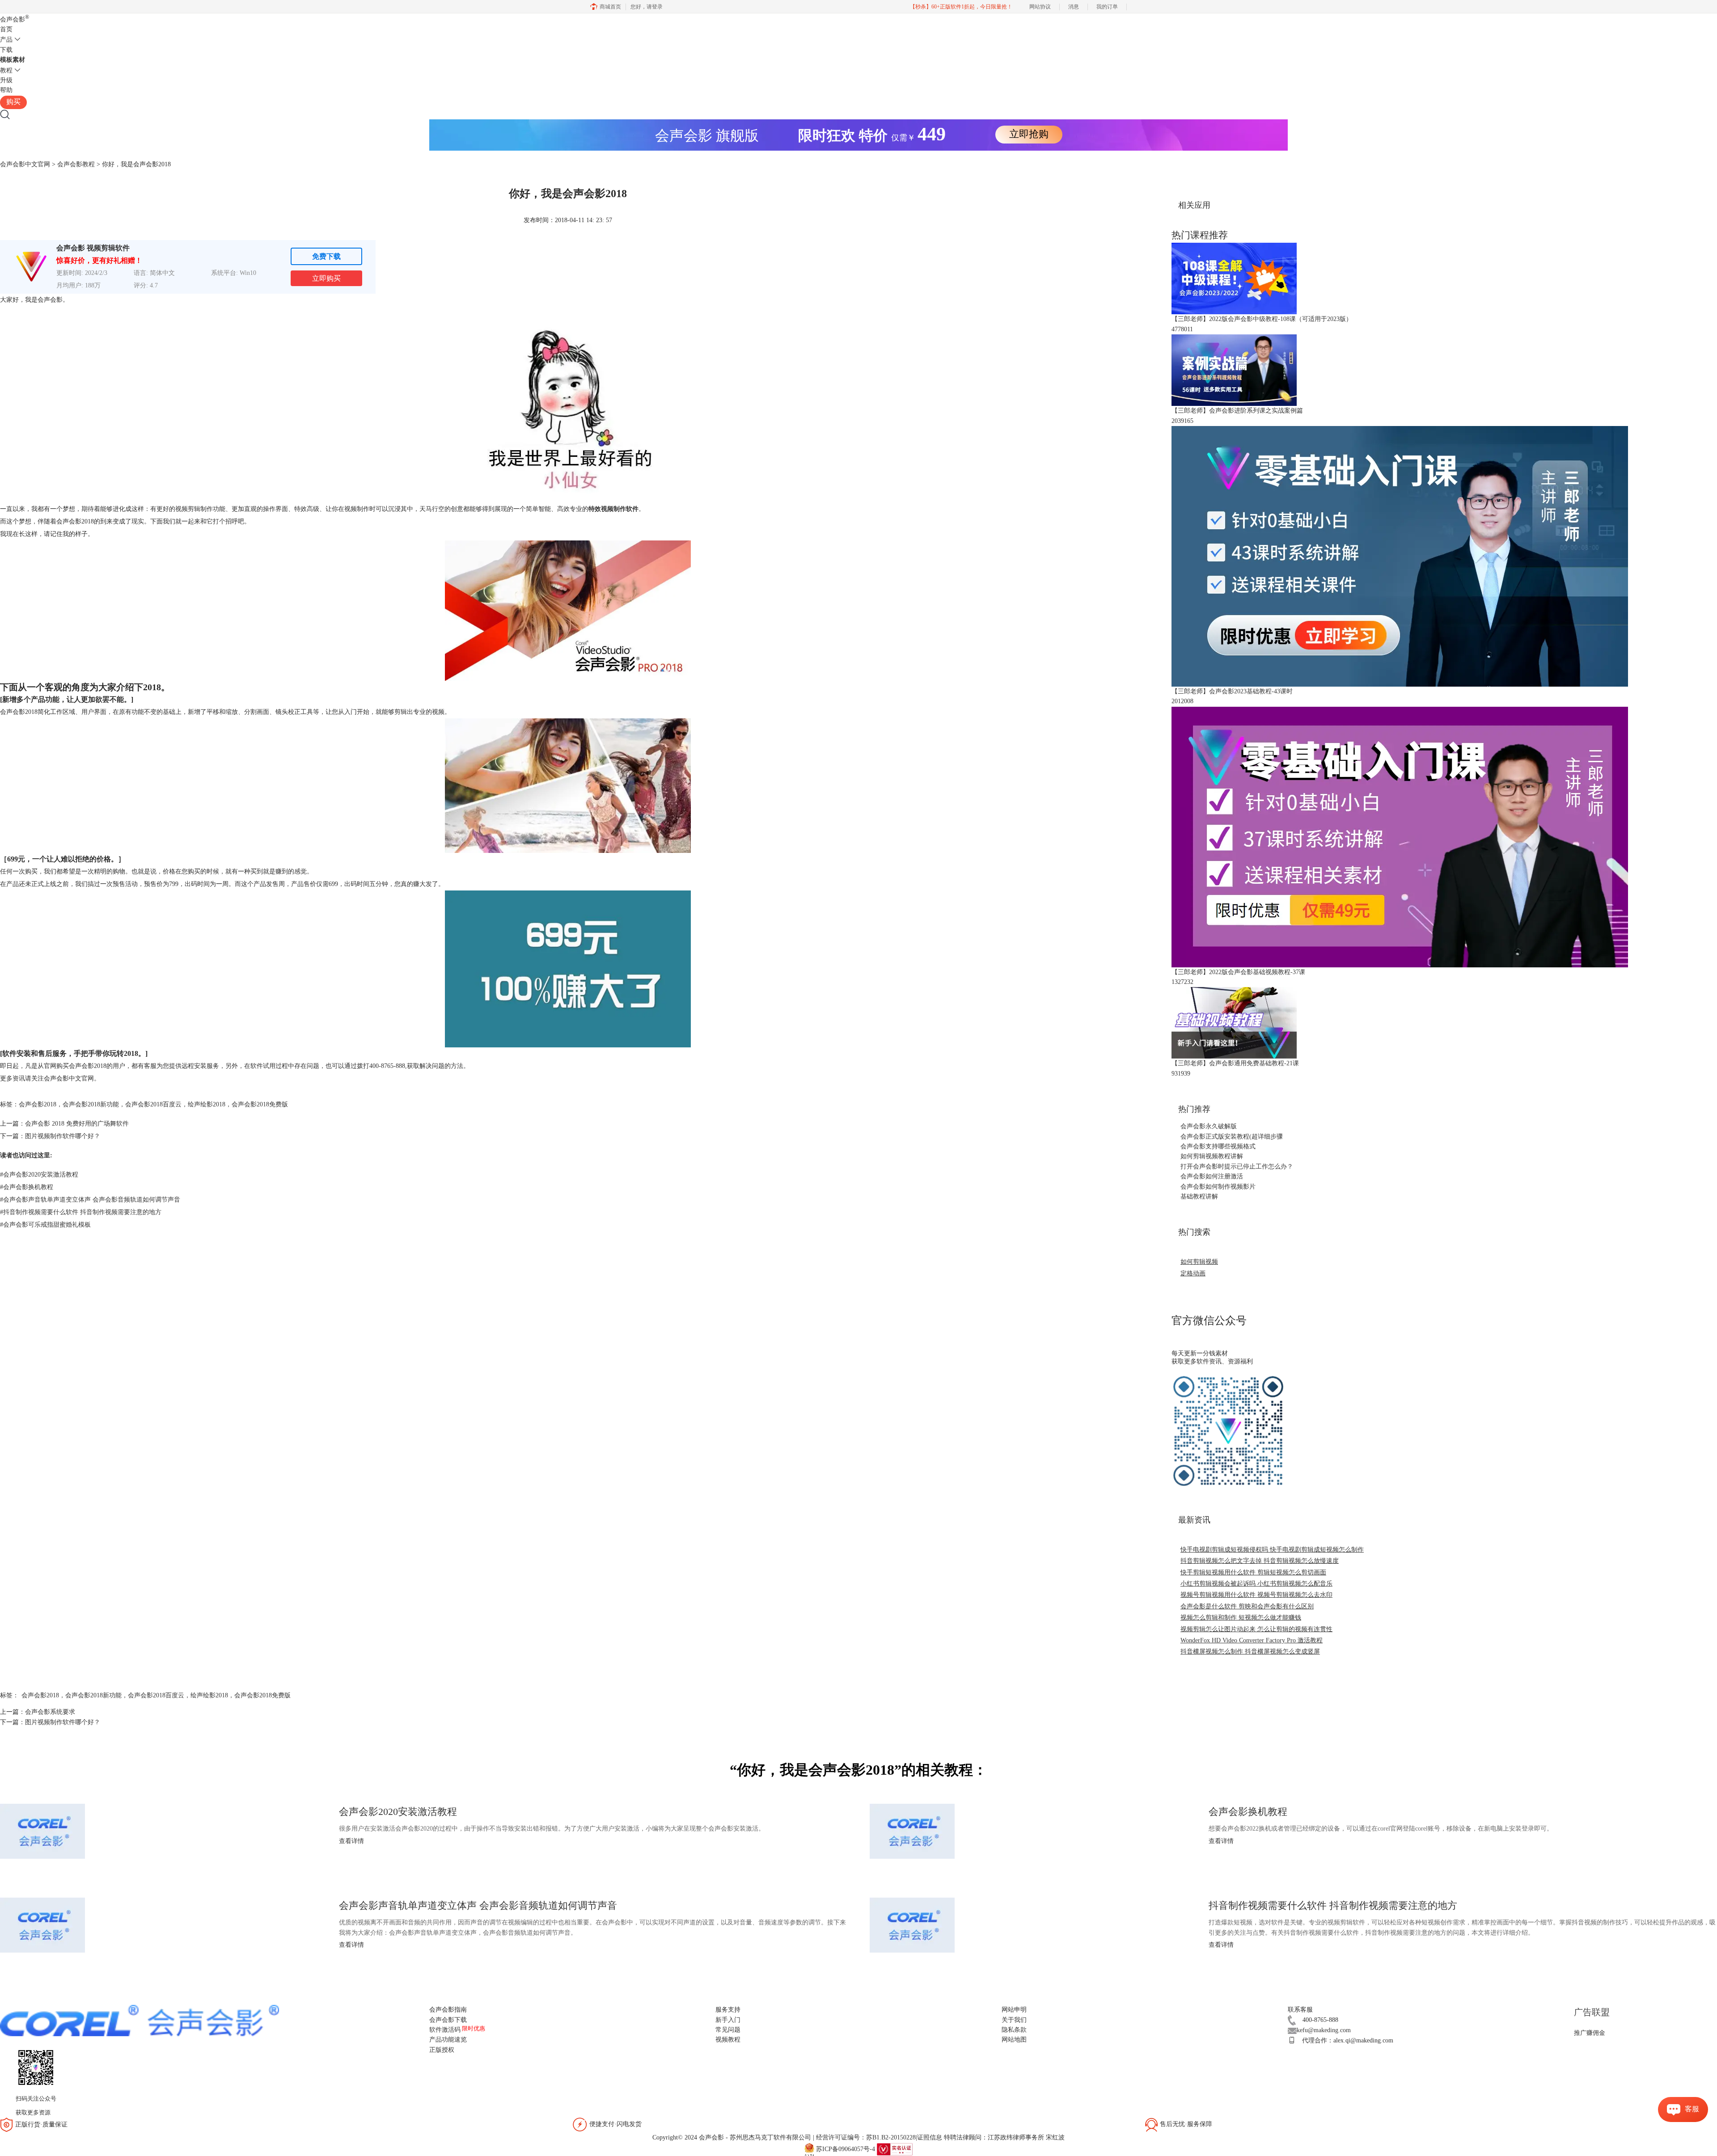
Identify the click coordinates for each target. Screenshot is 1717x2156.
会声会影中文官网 (25, 164)
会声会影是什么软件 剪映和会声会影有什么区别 (1247, 1606)
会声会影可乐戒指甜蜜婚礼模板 (45, 1225)
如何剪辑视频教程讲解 (1212, 1156)
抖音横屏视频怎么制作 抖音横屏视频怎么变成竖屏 (1250, 1652)
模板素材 (13, 60)
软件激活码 (445, 2030)
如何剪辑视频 (1199, 1262)
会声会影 (15, 19)
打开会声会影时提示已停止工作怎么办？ (1237, 1167)
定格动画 (1193, 1273)
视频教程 (728, 2040)
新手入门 (728, 2020)
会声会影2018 (38, 1104)
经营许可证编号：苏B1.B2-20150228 (866, 2137)
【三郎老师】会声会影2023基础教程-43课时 (1232, 691)
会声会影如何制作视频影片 (1218, 1187)
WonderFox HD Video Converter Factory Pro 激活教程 (1252, 1640)
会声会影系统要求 (50, 1712)
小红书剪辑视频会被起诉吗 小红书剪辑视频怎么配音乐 (1256, 1584)
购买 (13, 102)
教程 (6, 70)
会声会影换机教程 (27, 1187)
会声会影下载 (448, 2020)
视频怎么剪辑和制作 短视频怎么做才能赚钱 (1241, 1618)
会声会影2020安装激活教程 (39, 1175)
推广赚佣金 (1590, 2033)
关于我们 (1014, 2020)
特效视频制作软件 (613, 509)
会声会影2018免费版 (260, 1104)
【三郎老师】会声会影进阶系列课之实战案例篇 (1237, 411)
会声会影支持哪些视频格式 (1218, 1146)
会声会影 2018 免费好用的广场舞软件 (77, 1124)
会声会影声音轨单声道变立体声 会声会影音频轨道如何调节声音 (90, 1200)
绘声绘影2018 (207, 1104)
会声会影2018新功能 (91, 1104)
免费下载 (326, 256)
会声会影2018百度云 (153, 1104)
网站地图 (1014, 2040)
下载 (6, 50)
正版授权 (442, 2050)
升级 (6, 80)
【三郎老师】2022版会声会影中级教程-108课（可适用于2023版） (1262, 319)
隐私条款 (1014, 2030)
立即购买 (326, 278)
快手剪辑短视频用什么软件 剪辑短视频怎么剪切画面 (1253, 1572)
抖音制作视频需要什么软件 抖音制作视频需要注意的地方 (81, 1212)
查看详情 (351, 1841)
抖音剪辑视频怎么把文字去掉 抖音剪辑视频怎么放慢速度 (1260, 1561)
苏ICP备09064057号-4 (846, 2149)
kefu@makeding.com (1324, 2030)
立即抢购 (1029, 134)
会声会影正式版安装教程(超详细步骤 (1232, 1137)
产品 (6, 40)
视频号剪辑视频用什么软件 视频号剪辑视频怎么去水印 (1256, 1595)
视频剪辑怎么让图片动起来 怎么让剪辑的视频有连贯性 (1256, 1629)
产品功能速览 (448, 2040)
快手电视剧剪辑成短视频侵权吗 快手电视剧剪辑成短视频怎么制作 (1272, 1550)
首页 (6, 29)
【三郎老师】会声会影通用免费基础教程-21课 (1235, 1063)
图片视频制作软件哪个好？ (63, 1136)
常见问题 (728, 2030)
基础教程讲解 (1199, 1196)
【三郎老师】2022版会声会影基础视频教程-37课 (1238, 972)
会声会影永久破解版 (1209, 1126)
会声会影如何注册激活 (1212, 1176)
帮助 (6, 90)
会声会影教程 (76, 164)
